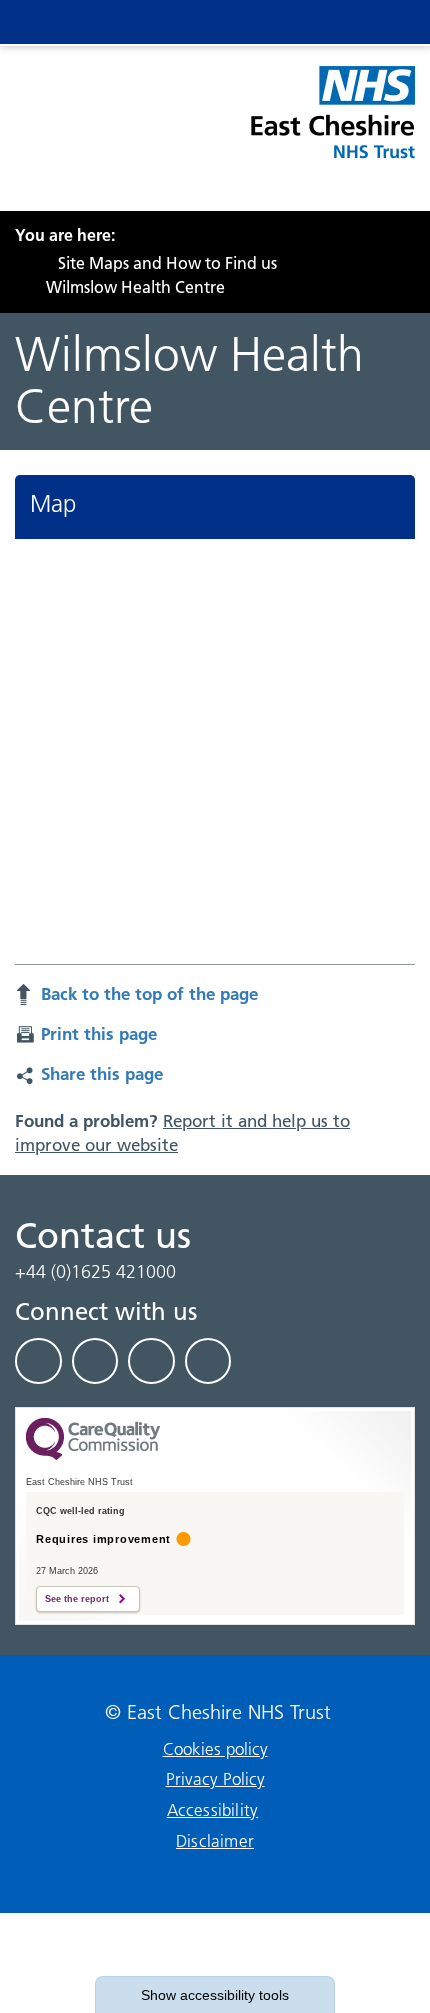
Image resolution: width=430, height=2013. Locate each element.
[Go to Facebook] (38, 1361)
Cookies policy (215, 1749)
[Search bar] (342, 22)
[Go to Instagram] (208, 1361)
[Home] (21, 263)
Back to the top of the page (149, 993)
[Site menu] (302, 22)
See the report (77, 1599)
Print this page (99, 1033)
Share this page (102, 1073)
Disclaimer (215, 1841)
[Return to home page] (331, 124)
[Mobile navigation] (382, 22)
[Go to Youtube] (151, 1361)
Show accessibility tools (215, 1995)
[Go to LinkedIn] (95, 1361)
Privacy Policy (215, 1779)
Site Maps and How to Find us (167, 263)
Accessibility (213, 1810)
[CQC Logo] (93, 1455)
